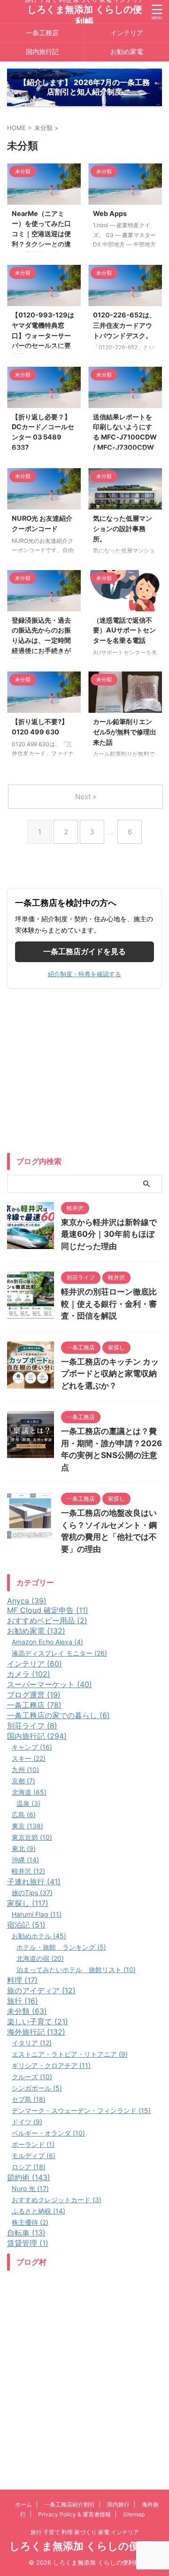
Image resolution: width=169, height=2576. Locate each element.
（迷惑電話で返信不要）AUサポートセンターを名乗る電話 (124, 630)
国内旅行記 (42, 51)
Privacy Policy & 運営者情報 (74, 2514)
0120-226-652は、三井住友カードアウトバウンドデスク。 (124, 325)
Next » (86, 797)
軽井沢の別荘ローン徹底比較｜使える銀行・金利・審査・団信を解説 (109, 1304)
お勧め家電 (127, 51)
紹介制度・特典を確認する (84, 974)
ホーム (23, 2504)
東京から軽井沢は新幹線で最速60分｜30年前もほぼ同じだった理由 (109, 1234)
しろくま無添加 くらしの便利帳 (85, 2546)
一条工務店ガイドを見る (84, 951)
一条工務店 (42, 33)
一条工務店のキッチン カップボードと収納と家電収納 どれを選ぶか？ (110, 1374)
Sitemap (134, 2514)
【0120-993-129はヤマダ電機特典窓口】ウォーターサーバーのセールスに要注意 (43, 335)
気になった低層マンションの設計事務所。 (123, 528)
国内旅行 (118, 2504)
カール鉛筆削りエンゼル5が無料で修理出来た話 (125, 732)
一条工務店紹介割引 (69, 2504)
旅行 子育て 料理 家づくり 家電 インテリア (85, 2532)
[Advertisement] (84, 1073)
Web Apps (110, 213)
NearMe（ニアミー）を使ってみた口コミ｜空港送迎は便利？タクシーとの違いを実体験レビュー (41, 234)
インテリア (127, 33)
